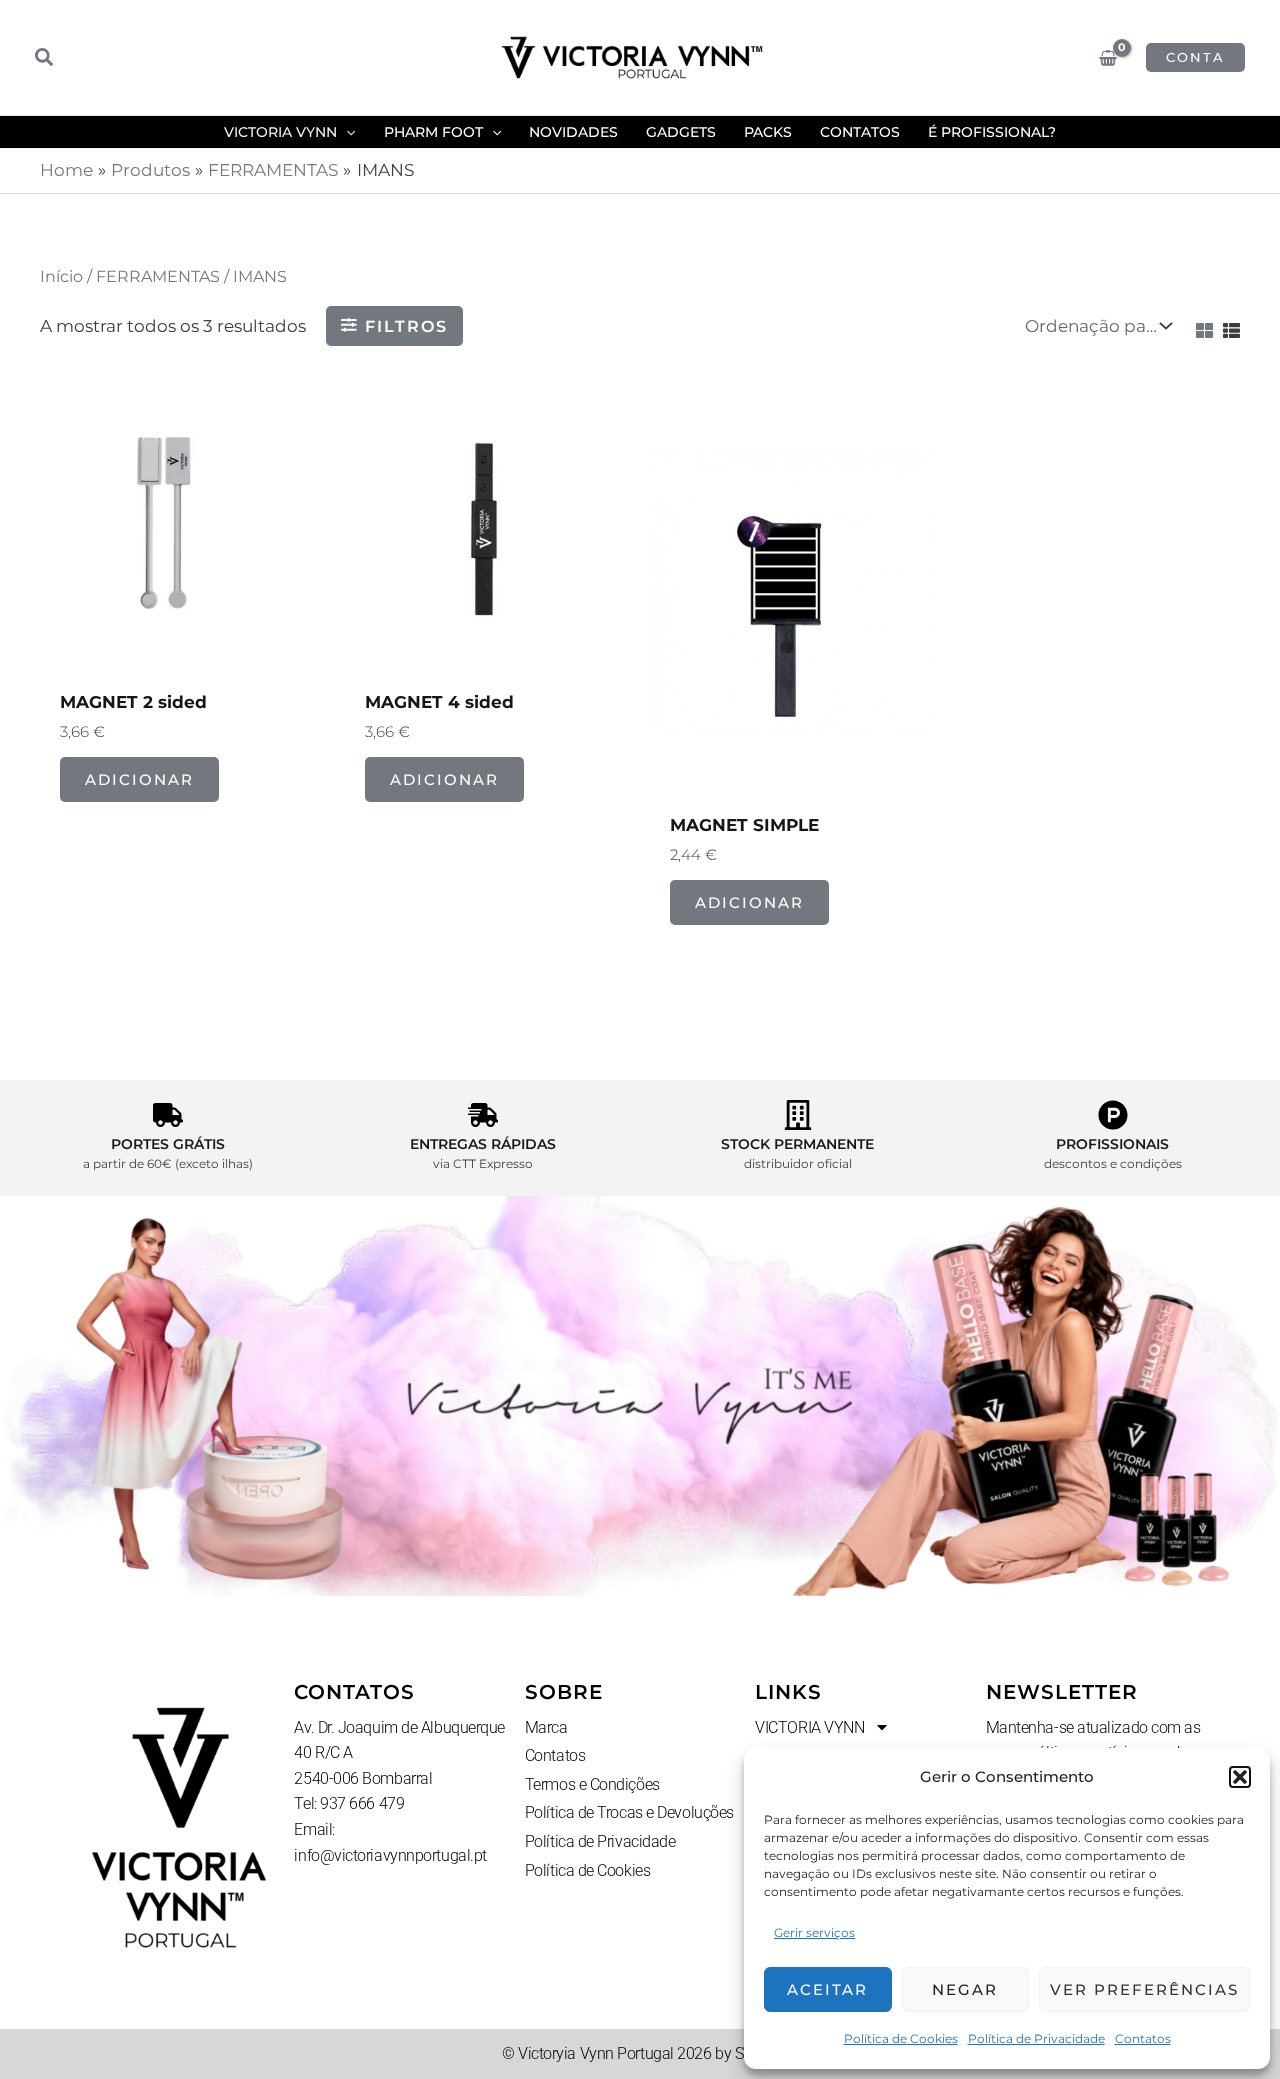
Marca (546, 1727)
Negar (965, 1989)
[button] (1240, 1777)
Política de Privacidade (1036, 2038)
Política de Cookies (901, 2038)
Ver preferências (1144, 1989)
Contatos (1143, 2038)
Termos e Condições (592, 1784)
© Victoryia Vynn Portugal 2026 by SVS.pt (640, 2053)
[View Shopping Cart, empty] (1108, 58)
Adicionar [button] (139, 779)
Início (61, 276)
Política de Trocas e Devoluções (629, 1812)
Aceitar (827, 1989)
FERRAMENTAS (158, 276)
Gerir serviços (814, 1932)
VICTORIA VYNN (809, 1727)
